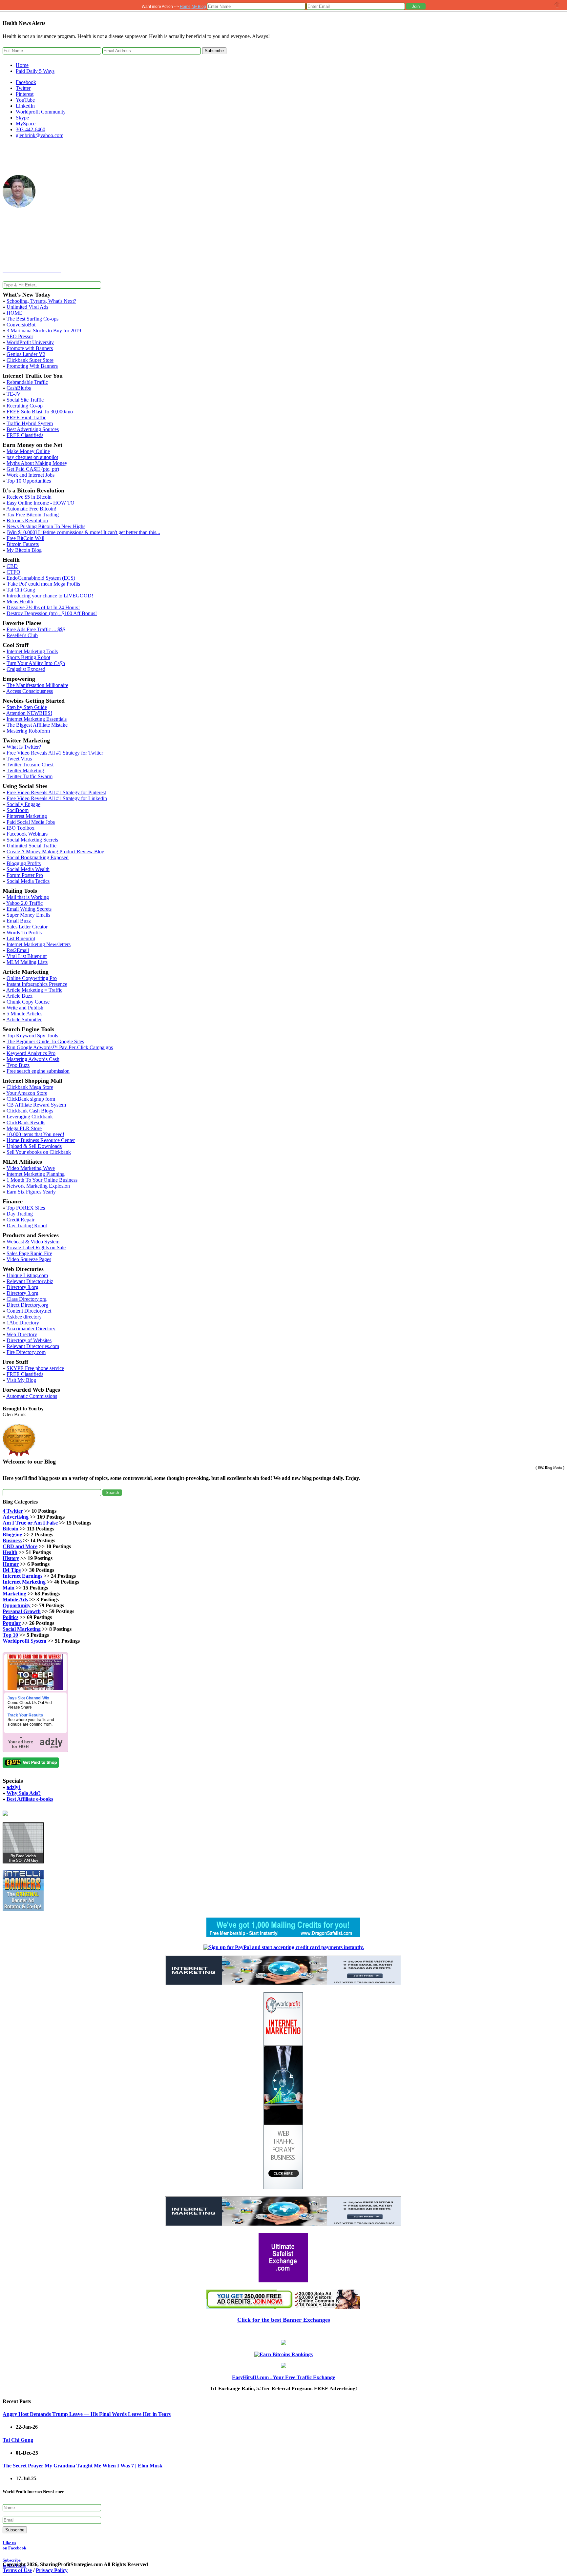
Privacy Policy (52, 2570)
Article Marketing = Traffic (34, 990)
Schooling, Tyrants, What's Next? (41, 301)
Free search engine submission (38, 1071)
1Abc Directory (23, 1323)
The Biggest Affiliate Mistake (37, 725)
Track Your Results (25, 1715)
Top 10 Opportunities (29, 481)
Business (12, 1540)
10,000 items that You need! (35, 1134)
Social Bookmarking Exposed (38, 857)
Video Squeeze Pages (29, 1259)
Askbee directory (24, 1317)
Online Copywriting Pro (32, 978)
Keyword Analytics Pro (31, 1053)
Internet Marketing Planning (36, 1174)
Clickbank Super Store (30, 360)
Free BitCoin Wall (25, 538)
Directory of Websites (29, 1340)
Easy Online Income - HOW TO (41, 503)
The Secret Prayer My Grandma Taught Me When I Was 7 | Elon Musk (83, 2466)
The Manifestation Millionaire (37, 685)
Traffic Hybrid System (30, 423)
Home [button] (185, 7)
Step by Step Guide (27, 707)
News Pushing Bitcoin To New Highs (46, 526)
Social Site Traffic (25, 400)
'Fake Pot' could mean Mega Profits (43, 584)
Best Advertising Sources (33, 429)
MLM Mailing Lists (27, 962)
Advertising (16, 1517)
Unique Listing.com (27, 1275)
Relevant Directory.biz (30, 1281)
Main (9, 1588)
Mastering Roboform (28, 731)
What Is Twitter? (24, 747)
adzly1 (14, 1787)
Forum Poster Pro (25, 875)
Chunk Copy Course (28, 1002)
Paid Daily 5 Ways (35, 71)
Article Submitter (24, 1019)
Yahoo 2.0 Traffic (24, 903)
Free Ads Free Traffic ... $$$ (36, 629)
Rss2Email (18, 950)
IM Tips (12, 1570)
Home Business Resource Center (41, 1140)
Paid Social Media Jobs (31, 822)
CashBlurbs (19, 388)
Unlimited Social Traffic (31, 846)
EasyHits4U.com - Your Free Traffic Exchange (283, 2377)
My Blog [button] (199, 7)
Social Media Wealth (28, 869)
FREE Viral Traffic (26, 417)
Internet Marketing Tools (32, 651)
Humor (11, 1564)
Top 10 (10, 1635)
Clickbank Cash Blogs (30, 1111)
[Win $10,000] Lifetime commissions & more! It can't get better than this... (83, 532)
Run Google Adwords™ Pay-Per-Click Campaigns (60, 1047)
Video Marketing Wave (31, 1168)
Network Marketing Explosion (38, 1186)
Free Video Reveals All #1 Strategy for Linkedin (57, 798)
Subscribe (214, 51)
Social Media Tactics (28, 881)
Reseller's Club (22, 635)
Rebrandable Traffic (27, 382)
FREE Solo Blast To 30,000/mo (40, 412)
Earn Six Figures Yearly (31, 1192)
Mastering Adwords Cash (33, 1059)
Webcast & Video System (33, 1242)
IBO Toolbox (21, 828)
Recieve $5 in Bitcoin (29, 497)
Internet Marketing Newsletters (39, 944)
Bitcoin (10, 1529)
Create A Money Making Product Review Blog (55, 852)
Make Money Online (28, 451)
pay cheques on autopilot (32, 457)
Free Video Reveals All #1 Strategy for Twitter (55, 753)
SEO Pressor (20, 336)
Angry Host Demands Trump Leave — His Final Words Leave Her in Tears (87, 2414)
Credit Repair (21, 1220)
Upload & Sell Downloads (34, 1146)
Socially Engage (23, 804)
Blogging (12, 1535)
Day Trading (20, 1214)
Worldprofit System (24, 1641)
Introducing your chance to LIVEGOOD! (50, 596)
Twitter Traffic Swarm (30, 776)
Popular (12, 1623)
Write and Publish (25, 1008)
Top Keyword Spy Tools (32, 1036)
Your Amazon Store (27, 1093)
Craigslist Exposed (26, 669)
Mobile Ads (15, 1600)
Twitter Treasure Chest (30, 765)
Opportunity (17, 1605)
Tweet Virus (19, 759)
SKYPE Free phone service (35, 1368)
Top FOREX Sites (26, 1208)
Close (557, 5)
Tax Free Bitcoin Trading (33, 515)
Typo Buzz (18, 1065)
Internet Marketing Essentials (37, 719)
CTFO (13, 572)
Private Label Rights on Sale (36, 1247)
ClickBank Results (26, 1122)
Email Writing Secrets (29, 909)
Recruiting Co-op (25, 406)
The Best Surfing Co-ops (32, 319)
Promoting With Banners (32, 366)
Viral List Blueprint (27, 956)
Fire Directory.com (26, 1352)
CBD (12, 566)
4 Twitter (13, 1511)
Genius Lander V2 (26, 354)
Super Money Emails (28, 915)
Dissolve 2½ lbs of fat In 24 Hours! (43, 607)
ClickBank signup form (31, 1099)
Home (22, 65)
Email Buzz (19, 921)
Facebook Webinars (27, 834)
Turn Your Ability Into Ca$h (36, 663)
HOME (14, 313)
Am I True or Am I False (30, 1523)
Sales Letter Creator (27, 927)
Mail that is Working (28, 897)
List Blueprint (21, 938)
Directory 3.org (22, 1293)
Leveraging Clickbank (30, 1117)
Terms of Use (17, 2570)
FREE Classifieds (25, 435)
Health (10, 1552)
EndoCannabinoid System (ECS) (41, 578)
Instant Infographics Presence (37, 984)
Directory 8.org (22, 1287)
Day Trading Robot (27, 1226)
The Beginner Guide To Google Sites (45, 1041)
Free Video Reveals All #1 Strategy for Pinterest (56, 792)
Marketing (14, 1594)
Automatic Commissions (32, 1396)
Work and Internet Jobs (31, 475)
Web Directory (22, 1334)
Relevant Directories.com (33, 1346)
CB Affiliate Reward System (36, 1105)
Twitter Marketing (25, 770)
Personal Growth (22, 1611)
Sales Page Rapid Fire (29, 1253)
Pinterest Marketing (27, 816)
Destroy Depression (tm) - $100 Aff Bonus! (52, 613)
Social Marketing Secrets (32, 840)
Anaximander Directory (31, 1329)
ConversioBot (21, 325)
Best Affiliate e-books (30, 1799)
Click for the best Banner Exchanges (284, 2320)
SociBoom (18, 810)
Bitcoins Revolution (27, 520)
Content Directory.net (29, 1311)
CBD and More (20, 1546)
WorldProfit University (30, 342)
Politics (10, 1617)
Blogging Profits (24, 863)
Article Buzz (19, 996)
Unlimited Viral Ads (27, 307)
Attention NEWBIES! (29, 713)
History (11, 1558)
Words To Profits (24, 933)
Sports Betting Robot (28, 657)
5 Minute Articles (24, 1014)
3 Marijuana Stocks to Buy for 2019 (44, 331)
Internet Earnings (22, 1576)
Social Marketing (22, 1629)
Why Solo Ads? (24, 1793)
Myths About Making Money (37, 463)
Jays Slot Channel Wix (28, 1698)
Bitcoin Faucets (23, 544)
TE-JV (14, 394)
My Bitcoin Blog (24, 550)
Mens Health (20, 602)
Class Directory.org (27, 1299)
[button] (416, 6)
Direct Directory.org (27, 1305)
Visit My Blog (21, 1380)
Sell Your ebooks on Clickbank (39, 1152)
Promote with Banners (30, 348)
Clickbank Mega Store (30, 1087)
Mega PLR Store (24, 1128)
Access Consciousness (30, 691)
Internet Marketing (24, 1582)
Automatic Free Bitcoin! (31, 509)
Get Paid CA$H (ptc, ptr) (33, 469)
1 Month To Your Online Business (42, 1180)
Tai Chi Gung (21, 590)
